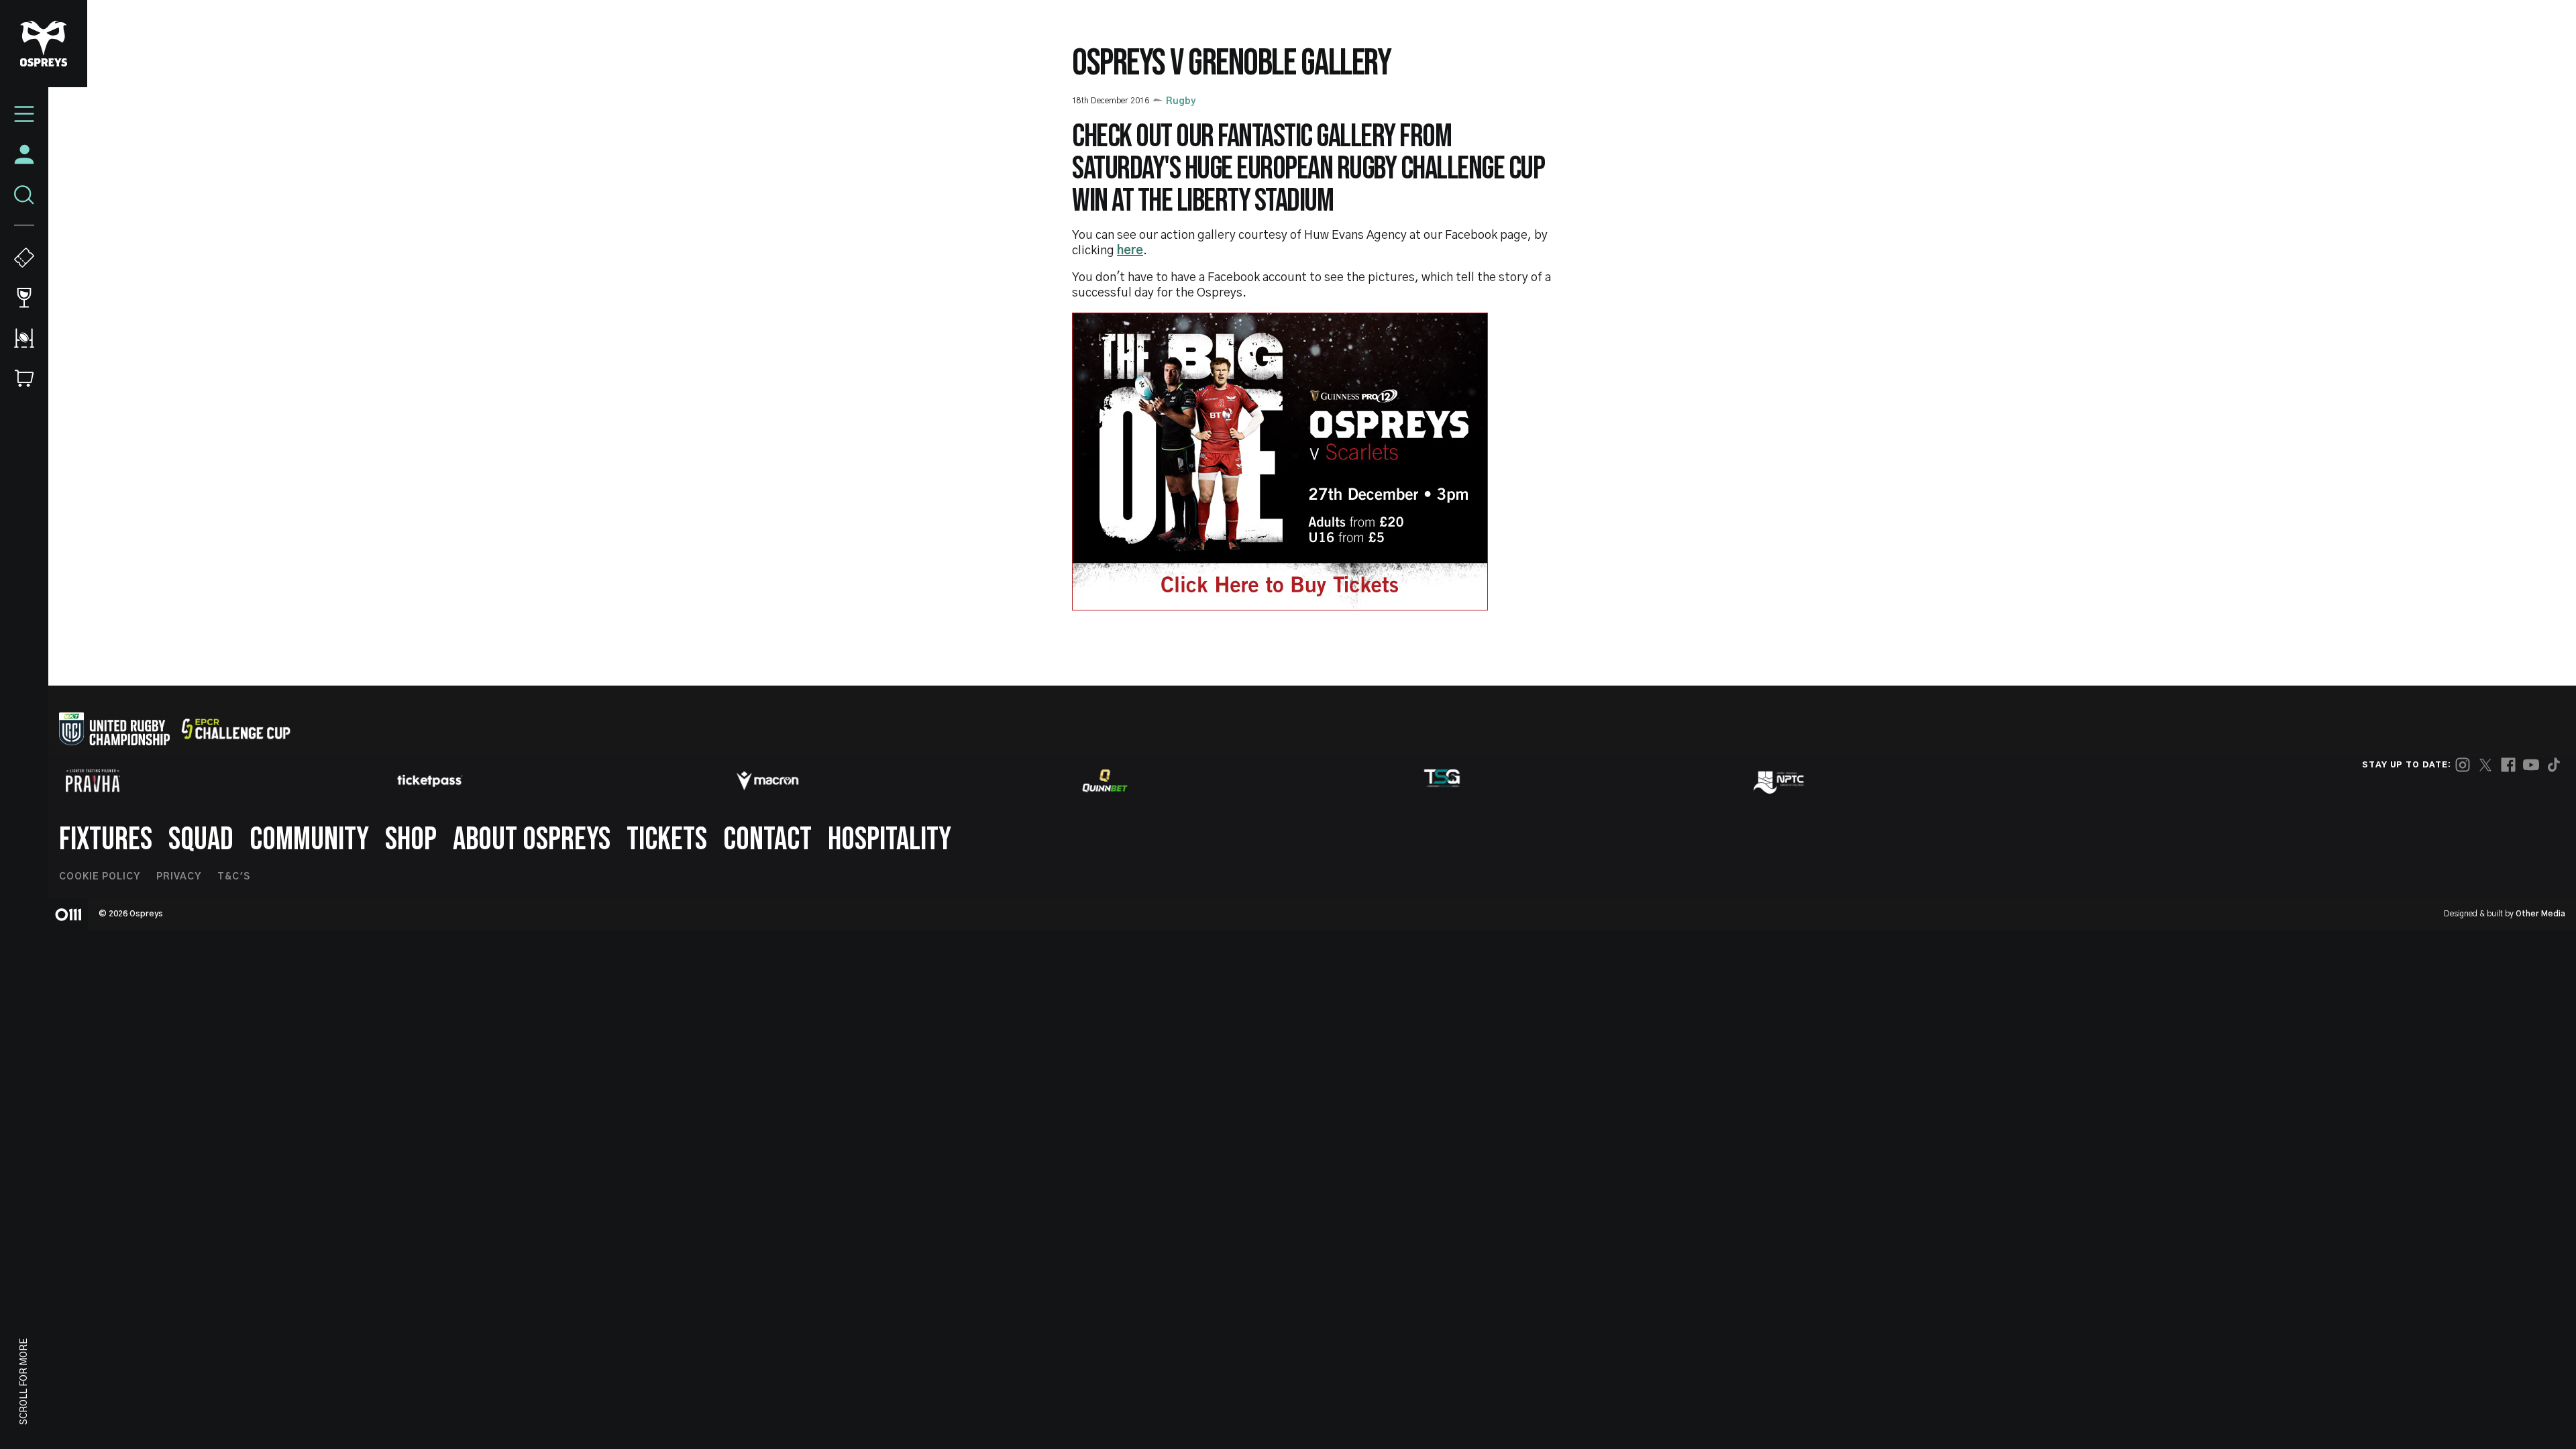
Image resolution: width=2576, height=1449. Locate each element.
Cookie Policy (100, 877)
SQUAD (201, 840)
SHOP (411, 840)
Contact (767, 840)
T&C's (234, 877)
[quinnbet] (1105, 781)
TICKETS (667, 840)
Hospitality (890, 840)
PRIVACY (179, 877)
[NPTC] (1780, 781)
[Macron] (767, 781)
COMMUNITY (309, 840)
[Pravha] (93, 781)
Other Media (2540, 914)
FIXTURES (106, 840)
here (1130, 251)
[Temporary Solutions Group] (1442, 781)
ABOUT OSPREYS (532, 840)
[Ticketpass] (430, 781)
